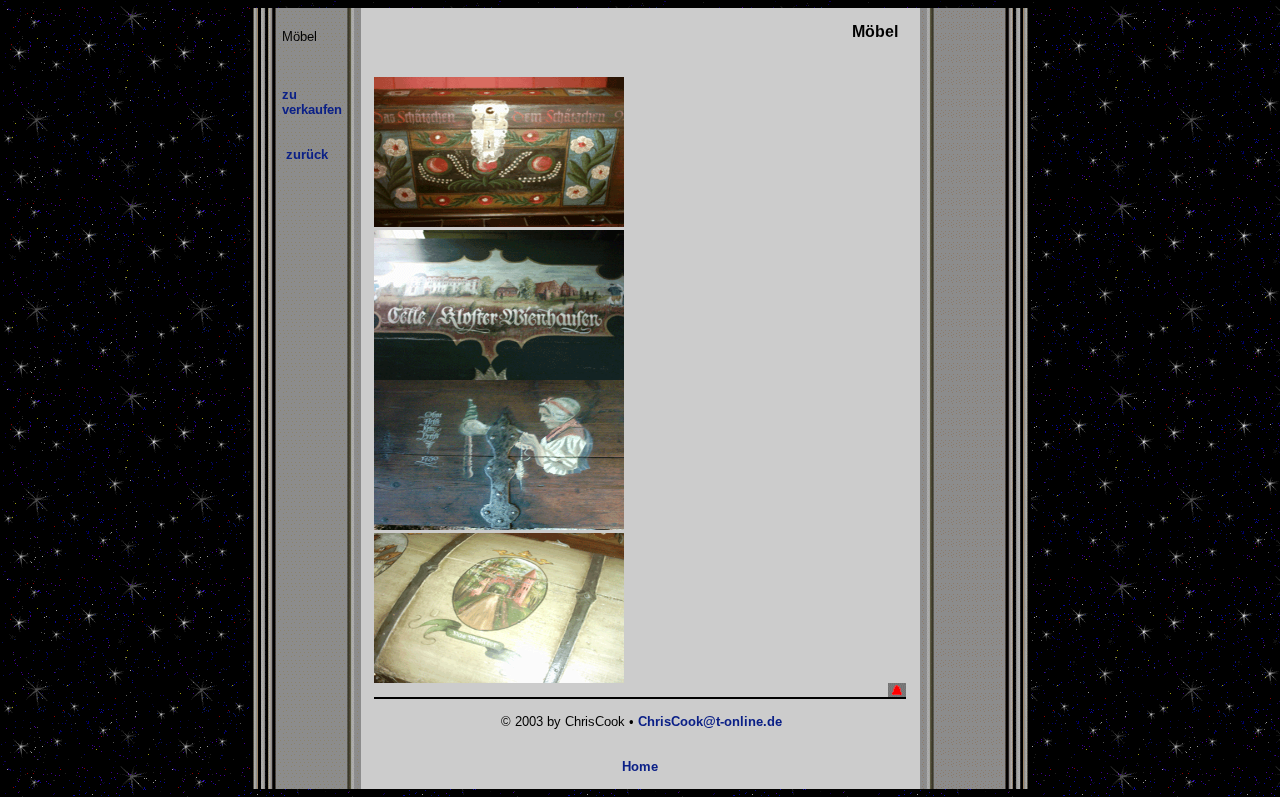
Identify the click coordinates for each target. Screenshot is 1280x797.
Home (640, 766)
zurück (307, 154)
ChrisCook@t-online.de (710, 721)
